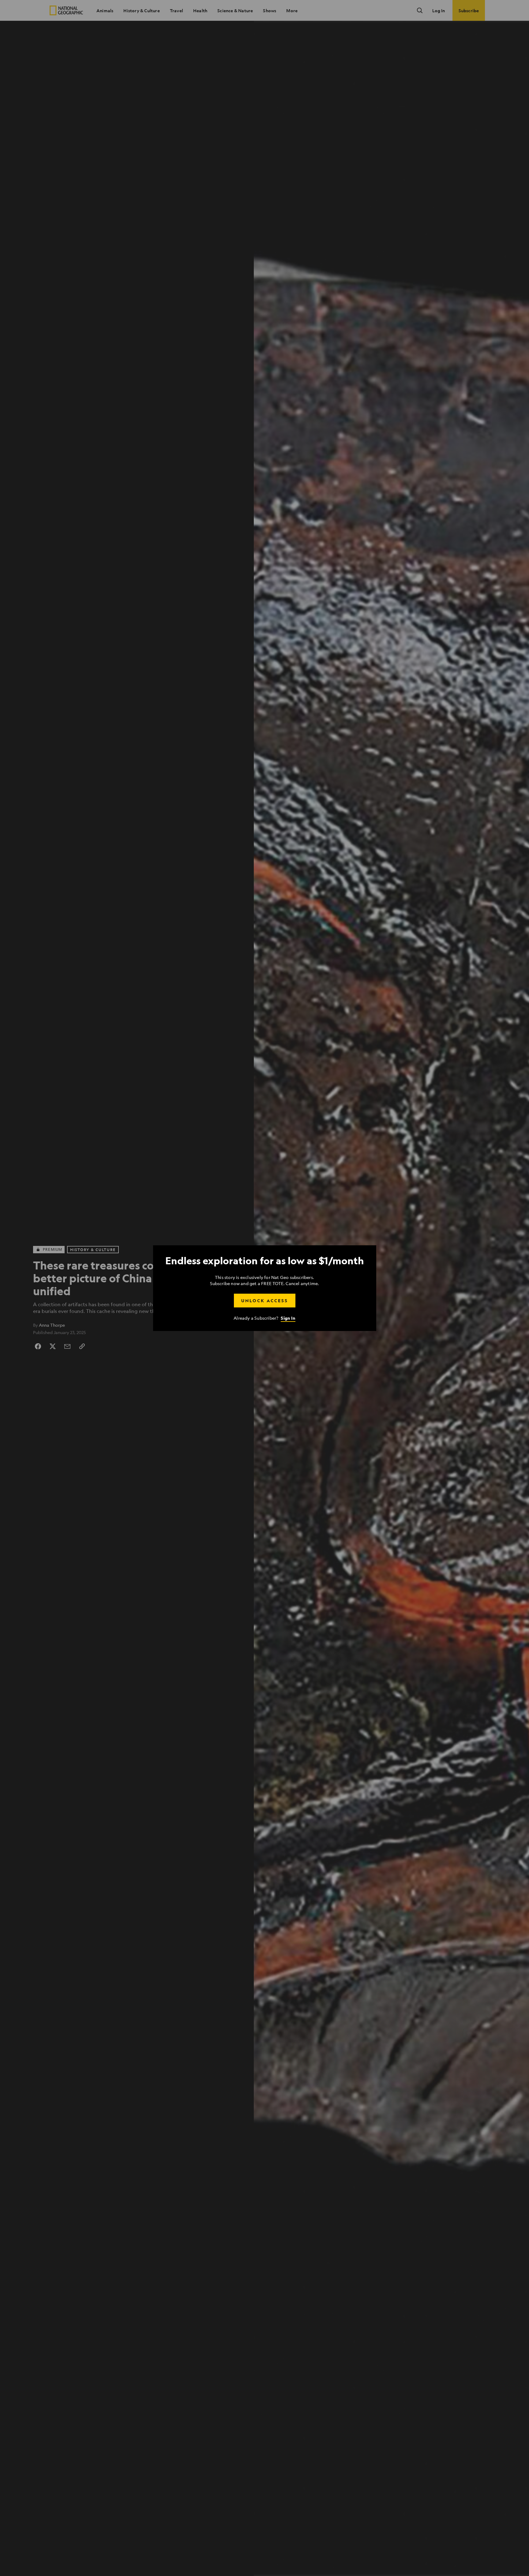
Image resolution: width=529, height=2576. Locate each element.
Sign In (288, 1318)
